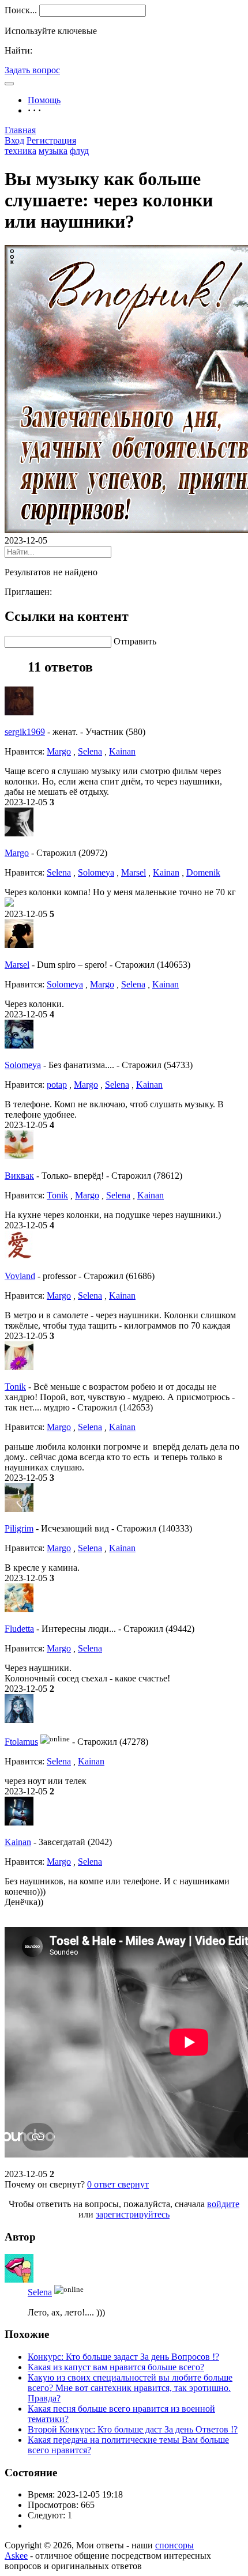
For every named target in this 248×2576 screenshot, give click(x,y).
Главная (20, 130)
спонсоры (174, 2545)
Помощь (44, 100)
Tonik (57, 1195)
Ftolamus (21, 1742)
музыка (53, 151)
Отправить (135, 641)
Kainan (122, 751)
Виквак (19, 1176)
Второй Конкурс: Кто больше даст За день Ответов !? (133, 2429)
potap (57, 1085)
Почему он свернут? (45, 2184)
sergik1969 (25, 732)
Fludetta (19, 1629)
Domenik (203, 872)
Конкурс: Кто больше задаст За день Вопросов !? (123, 2357)
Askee (16, 2556)
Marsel (134, 872)
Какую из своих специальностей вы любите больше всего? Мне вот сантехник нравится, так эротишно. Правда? (130, 2388)
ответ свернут (118, 2184)
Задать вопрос (32, 70)
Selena (90, 751)
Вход (14, 140)
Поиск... (21, 10)
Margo (59, 751)
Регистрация (51, 140)
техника (20, 151)
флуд (79, 151)
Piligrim (19, 1528)
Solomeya (96, 872)
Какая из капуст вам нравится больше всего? (116, 2367)
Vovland (20, 1276)
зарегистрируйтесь (133, 2214)
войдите (223, 2204)
